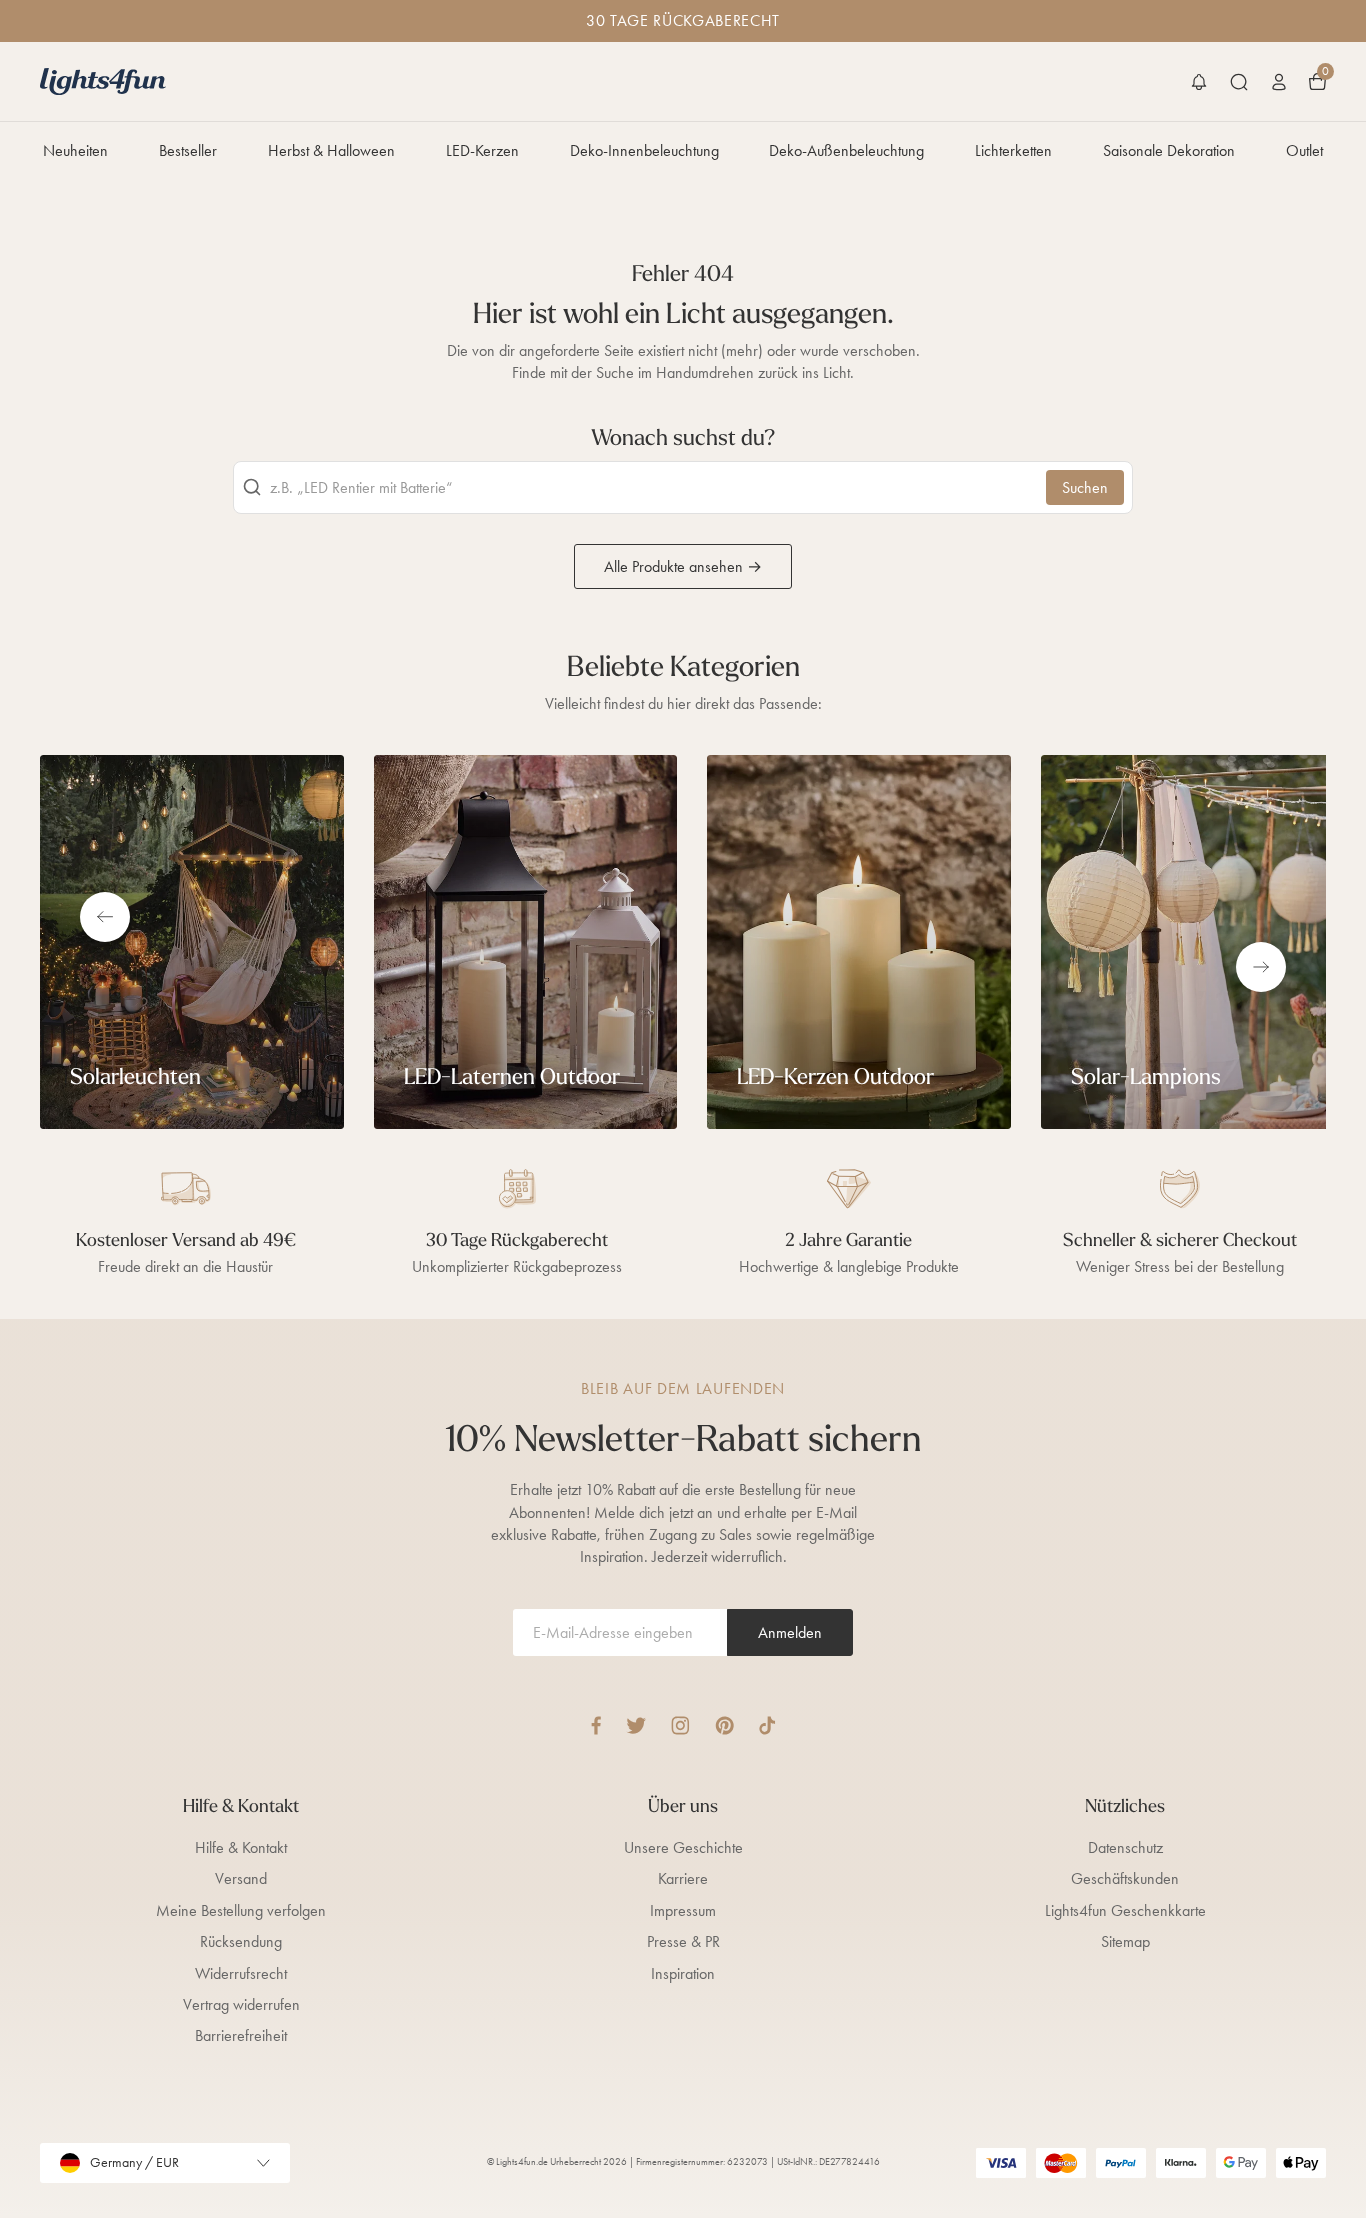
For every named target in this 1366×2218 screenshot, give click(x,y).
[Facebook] (596, 1725)
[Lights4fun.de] (103, 81)
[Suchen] (1239, 82)
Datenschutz (1125, 1847)
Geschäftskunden (1125, 1878)
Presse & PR (683, 1941)
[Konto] (1279, 82)
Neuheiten (75, 150)
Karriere (683, 1878)
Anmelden (790, 1632)
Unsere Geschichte (683, 1847)
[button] (1199, 82)
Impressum (683, 1910)
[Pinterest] (724, 1725)
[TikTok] (767, 1725)
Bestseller (188, 150)
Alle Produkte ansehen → (683, 566)
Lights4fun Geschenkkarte (1125, 1910)
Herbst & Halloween (331, 150)
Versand (241, 1878)
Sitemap (1125, 1941)
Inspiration (683, 1973)
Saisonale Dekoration (1169, 150)
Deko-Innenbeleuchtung (644, 150)
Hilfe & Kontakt (241, 1847)
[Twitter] (636, 1725)
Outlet (1304, 150)
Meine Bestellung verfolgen (241, 1910)
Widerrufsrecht (241, 1973)
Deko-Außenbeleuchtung (846, 150)
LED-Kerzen (482, 150)
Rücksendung (241, 1941)
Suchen (1085, 487)
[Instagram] (680, 1725)
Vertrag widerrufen (241, 2004)
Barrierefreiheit (241, 2035)
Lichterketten (1013, 150)
